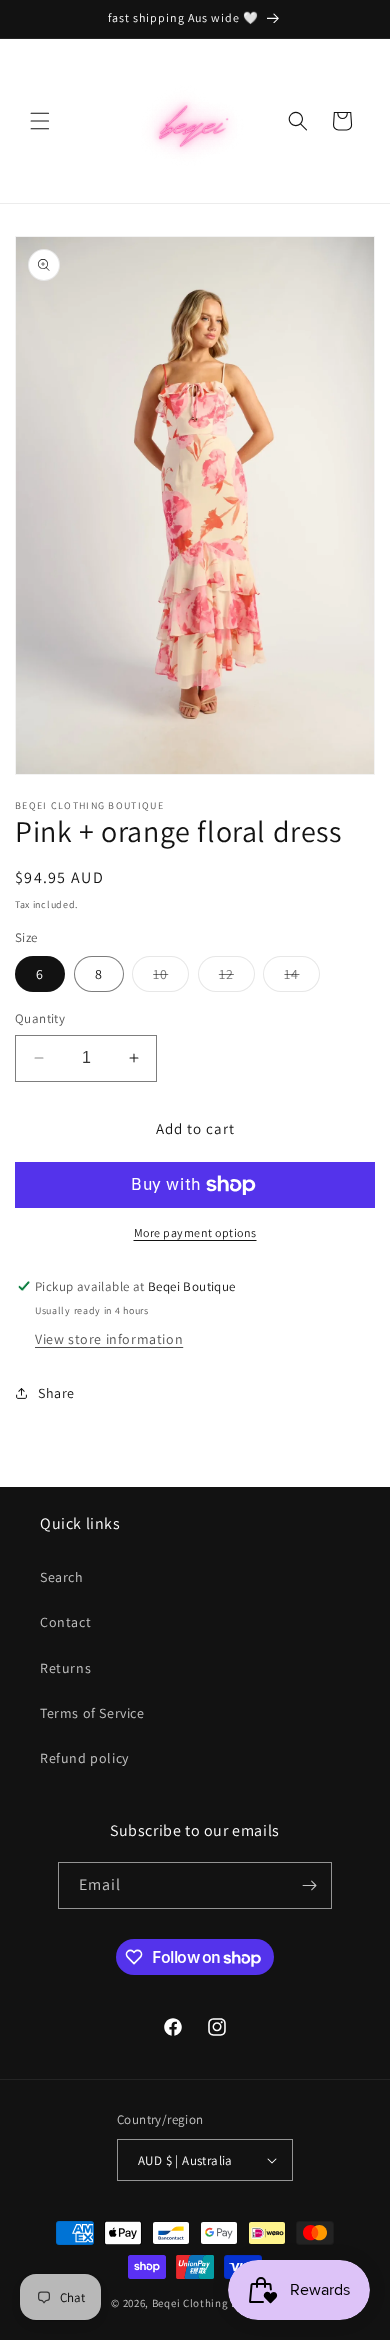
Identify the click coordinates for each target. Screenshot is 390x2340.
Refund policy (84, 1758)
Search (62, 1577)
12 (237, 978)
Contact (65, 1622)
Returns (65, 1668)
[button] (40, 121)
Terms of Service (92, 1713)
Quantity (40, 1018)
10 (171, 978)
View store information (109, 1339)
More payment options (195, 1232)
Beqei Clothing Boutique (215, 2303)
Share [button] (56, 1393)
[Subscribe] (309, 1885)
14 (302, 978)
